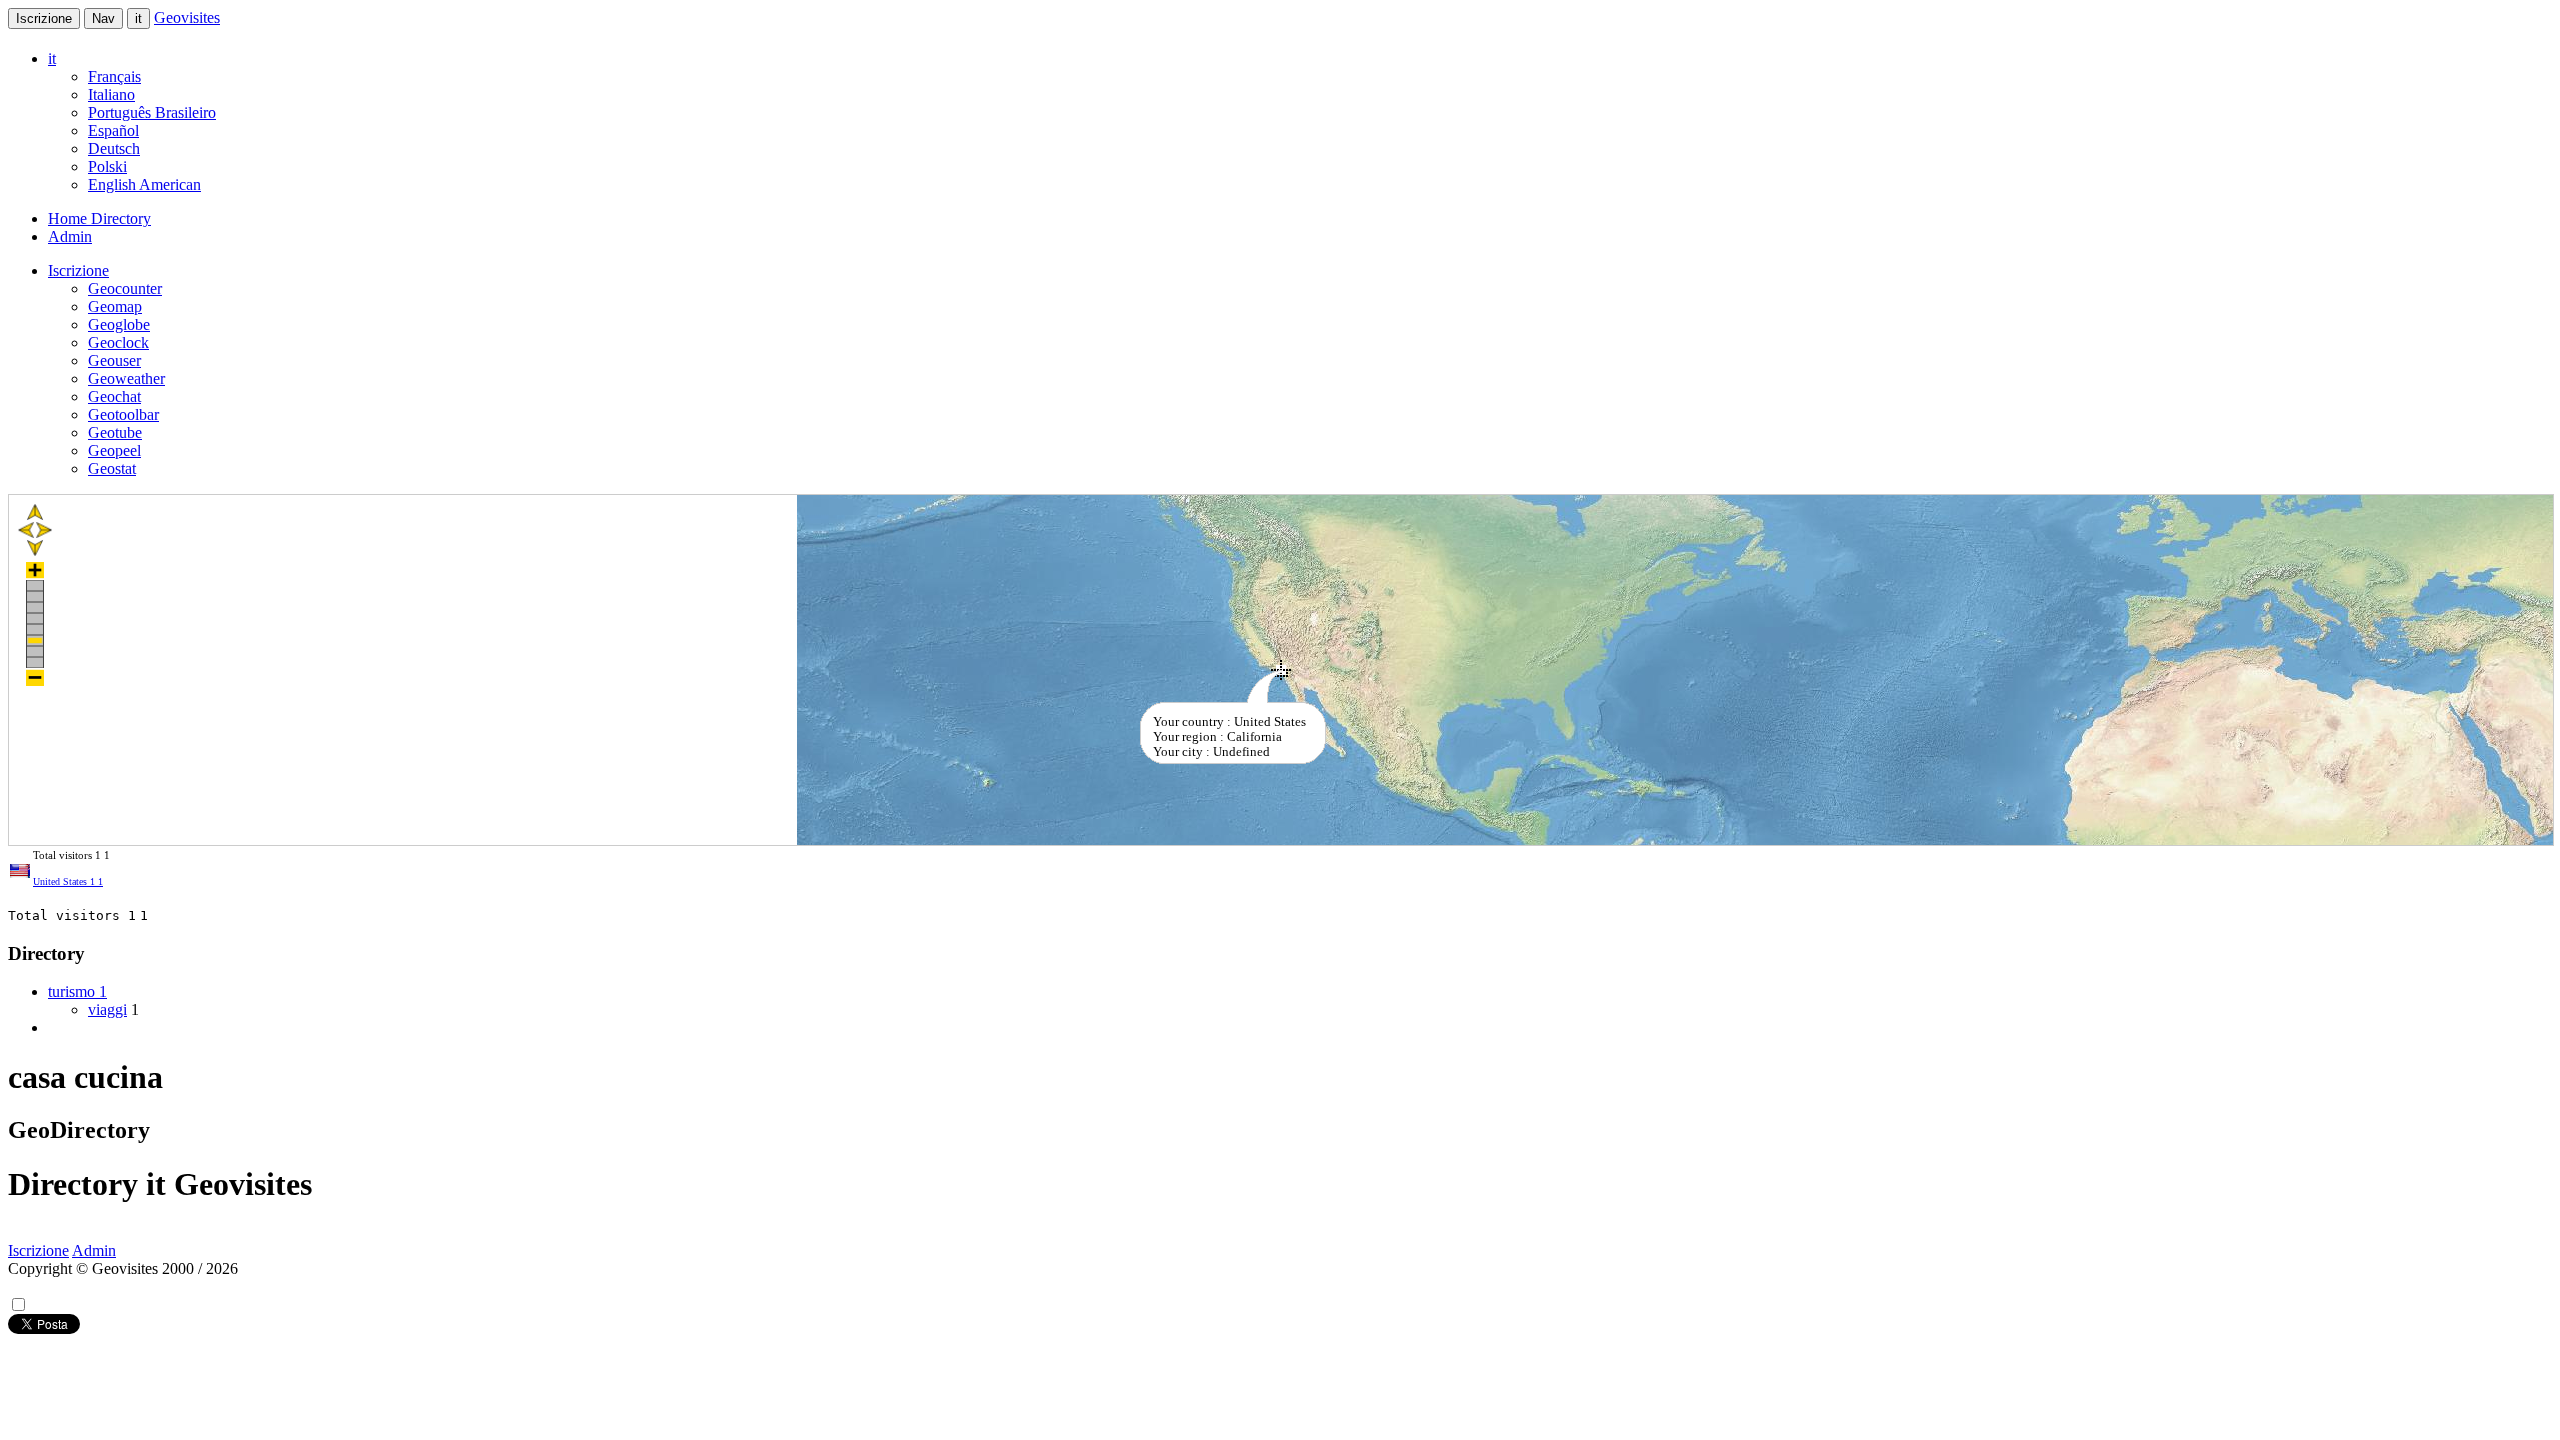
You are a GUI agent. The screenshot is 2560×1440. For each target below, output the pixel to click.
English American (144, 184)
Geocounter (125, 288)
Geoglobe (119, 324)
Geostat (112, 468)
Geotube (115, 432)
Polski (107, 166)
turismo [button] (77, 991)
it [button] (52, 58)
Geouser (114, 360)
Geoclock (118, 342)
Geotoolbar (123, 414)
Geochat (114, 396)
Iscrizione (44, 18)
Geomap (115, 306)
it (138, 18)
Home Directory (99, 218)
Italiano (111, 94)
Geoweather (126, 378)
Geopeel (114, 450)
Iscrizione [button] (78, 270)
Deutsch (114, 148)
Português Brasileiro (152, 112)
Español (113, 130)
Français (114, 76)
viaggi (107, 1009)
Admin (70, 236)
